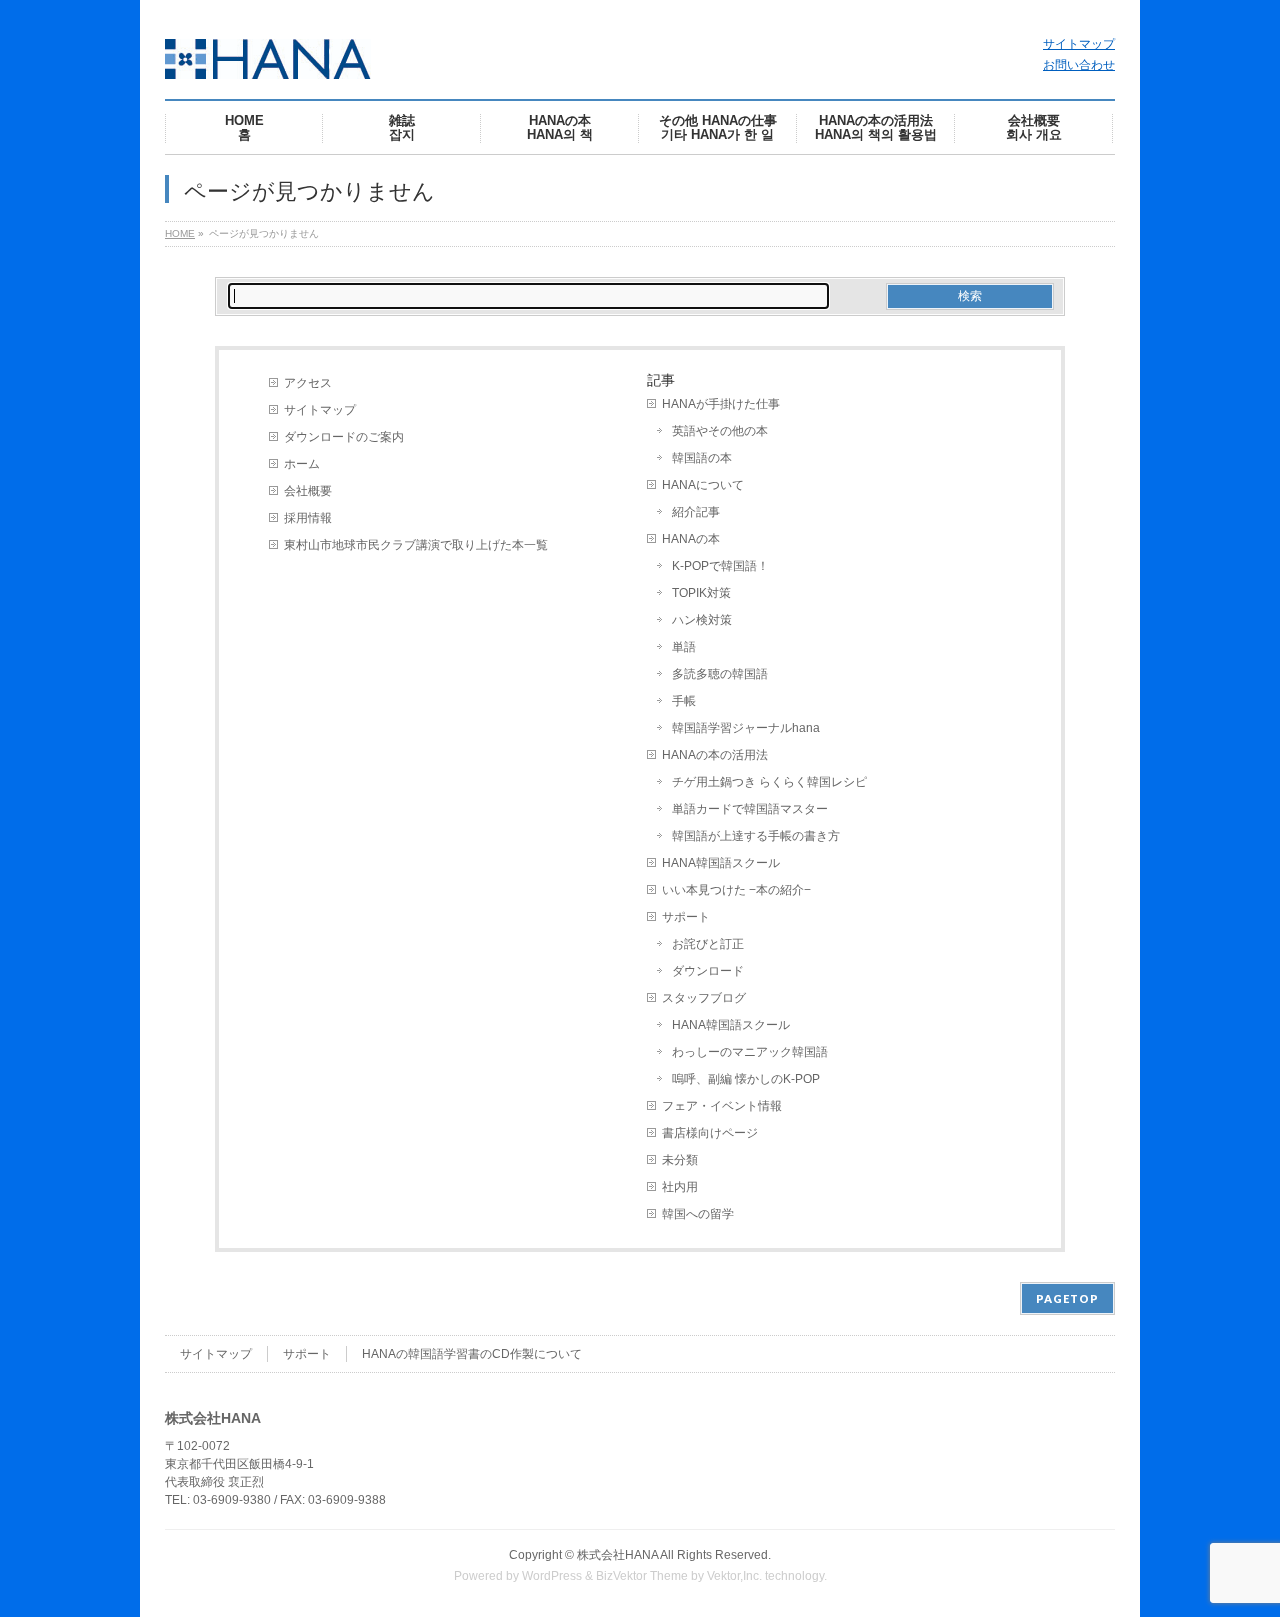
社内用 (680, 1187)
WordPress (552, 1576)
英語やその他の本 (720, 431)
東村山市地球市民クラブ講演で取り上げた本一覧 (416, 545)
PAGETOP (1067, 1298)
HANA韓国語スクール (721, 863)
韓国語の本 (702, 458)
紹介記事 (696, 512)
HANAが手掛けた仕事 (721, 404)
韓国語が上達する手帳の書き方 (756, 836)
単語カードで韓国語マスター (750, 809)
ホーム (302, 464)
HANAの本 (691, 539)
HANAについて (703, 485)
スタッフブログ (704, 998)
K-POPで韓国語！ (720, 566)
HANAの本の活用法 (715, 755)
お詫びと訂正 (708, 944)
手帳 (684, 701)
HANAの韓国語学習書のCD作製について (472, 1354)
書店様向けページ (710, 1133)
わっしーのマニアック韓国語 (750, 1052)
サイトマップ (1079, 44)
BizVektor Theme (642, 1576)
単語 (684, 647)
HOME (180, 233)
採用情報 (308, 518)
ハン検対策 (702, 620)
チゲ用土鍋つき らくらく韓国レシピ (769, 782)
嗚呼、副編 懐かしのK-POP (746, 1079)
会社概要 (308, 491)
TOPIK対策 (701, 593)
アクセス (308, 383)
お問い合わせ (1079, 65)
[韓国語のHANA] (268, 56)
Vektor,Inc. (734, 1576)
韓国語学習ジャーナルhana (746, 728)
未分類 (680, 1160)
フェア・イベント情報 (722, 1106)
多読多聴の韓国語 (720, 674)
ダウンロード (708, 971)
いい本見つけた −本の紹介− (736, 890)
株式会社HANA (617, 1555)
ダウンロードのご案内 (344, 437)
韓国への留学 (698, 1214)
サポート (686, 917)
